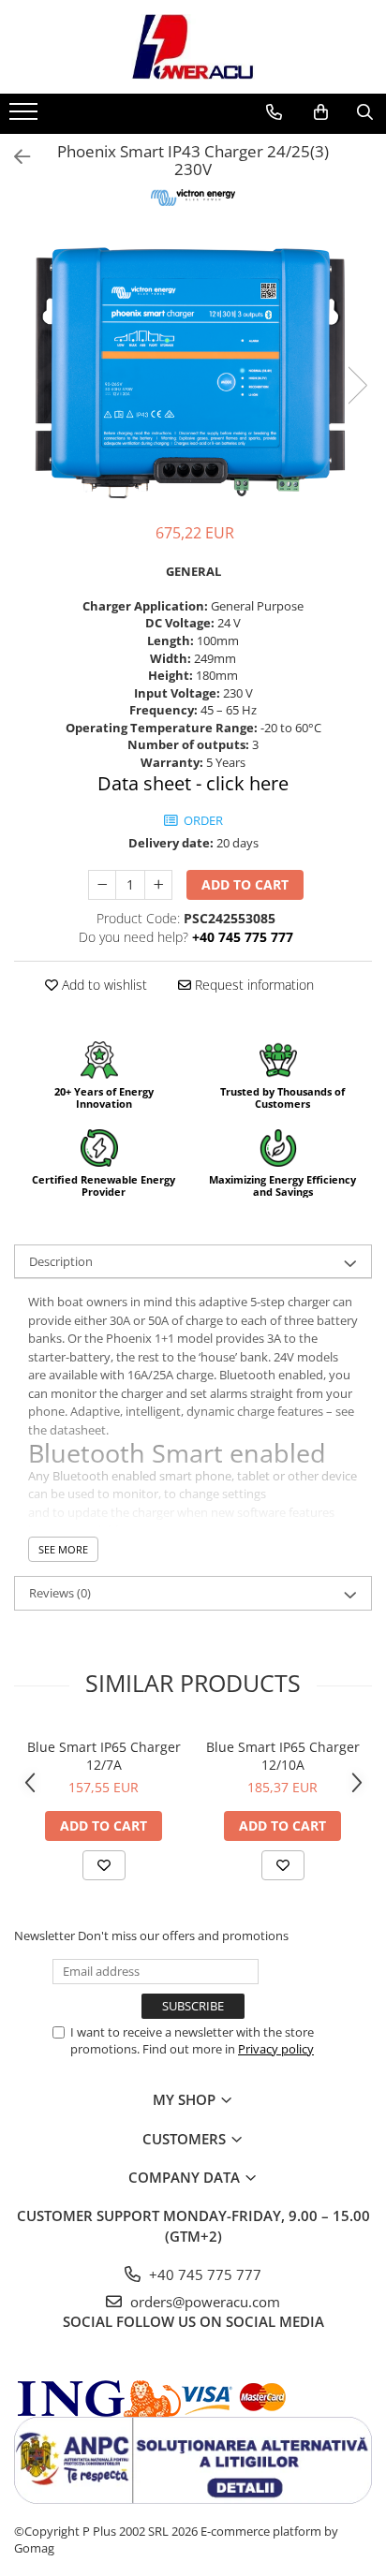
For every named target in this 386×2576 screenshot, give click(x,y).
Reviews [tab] (60, 1593)
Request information (252, 985)
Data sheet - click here (193, 783)
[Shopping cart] (321, 112)
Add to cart (245, 884)
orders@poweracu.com (203, 2302)
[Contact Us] (274, 112)
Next (357, 385)
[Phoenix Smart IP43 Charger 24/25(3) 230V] (193, 367)
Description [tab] (61, 1261)
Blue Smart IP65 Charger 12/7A (104, 1756)
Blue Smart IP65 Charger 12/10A (283, 1756)
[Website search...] (365, 112)
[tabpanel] (193, 367)
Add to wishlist (103, 985)
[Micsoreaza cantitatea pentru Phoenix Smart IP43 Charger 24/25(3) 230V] (102, 885)
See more (63, 1549)
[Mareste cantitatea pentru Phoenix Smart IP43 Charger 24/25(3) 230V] (158, 885)
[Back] (14, 157)
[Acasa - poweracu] (193, 47)
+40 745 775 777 (203, 2274)
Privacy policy (276, 2049)
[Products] (26, 117)
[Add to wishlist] (104, 1865)
